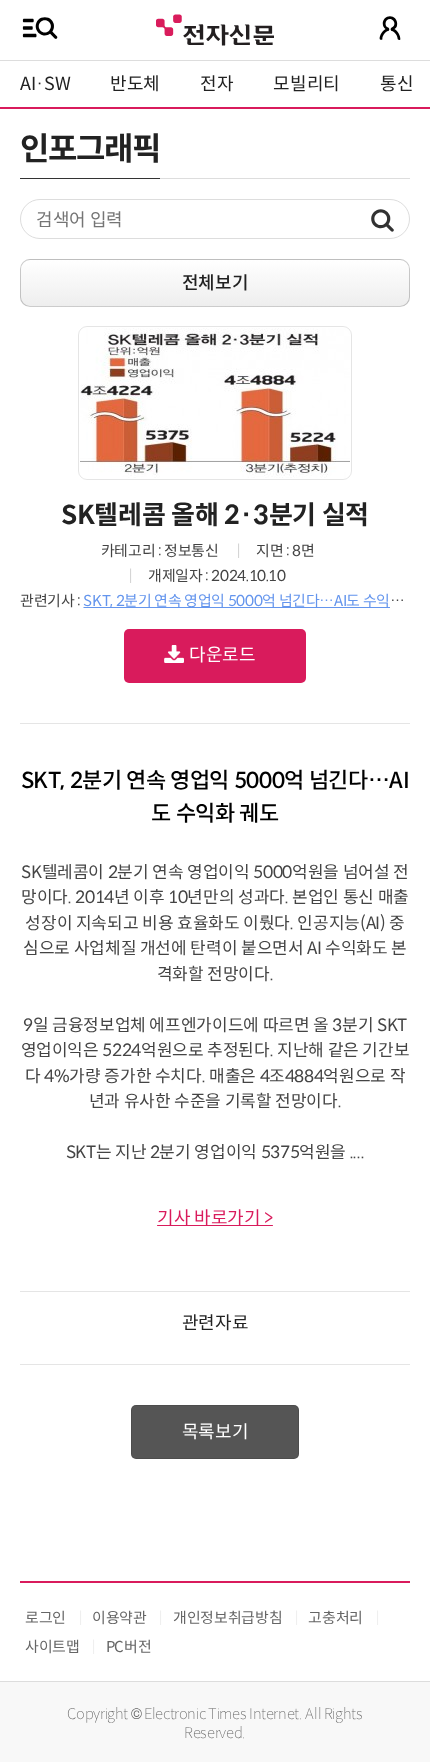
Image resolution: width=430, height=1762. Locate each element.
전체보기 (215, 283)
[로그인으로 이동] (390, 28)
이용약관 (119, 1617)
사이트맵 (52, 1646)
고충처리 (335, 1617)
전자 (216, 84)
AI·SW (45, 84)
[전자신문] (215, 27)
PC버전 (129, 1646)
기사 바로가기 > (215, 1218)
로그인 (45, 1617)
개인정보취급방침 (227, 1617)
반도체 (135, 84)
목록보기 (215, 1432)
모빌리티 (306, 84)
